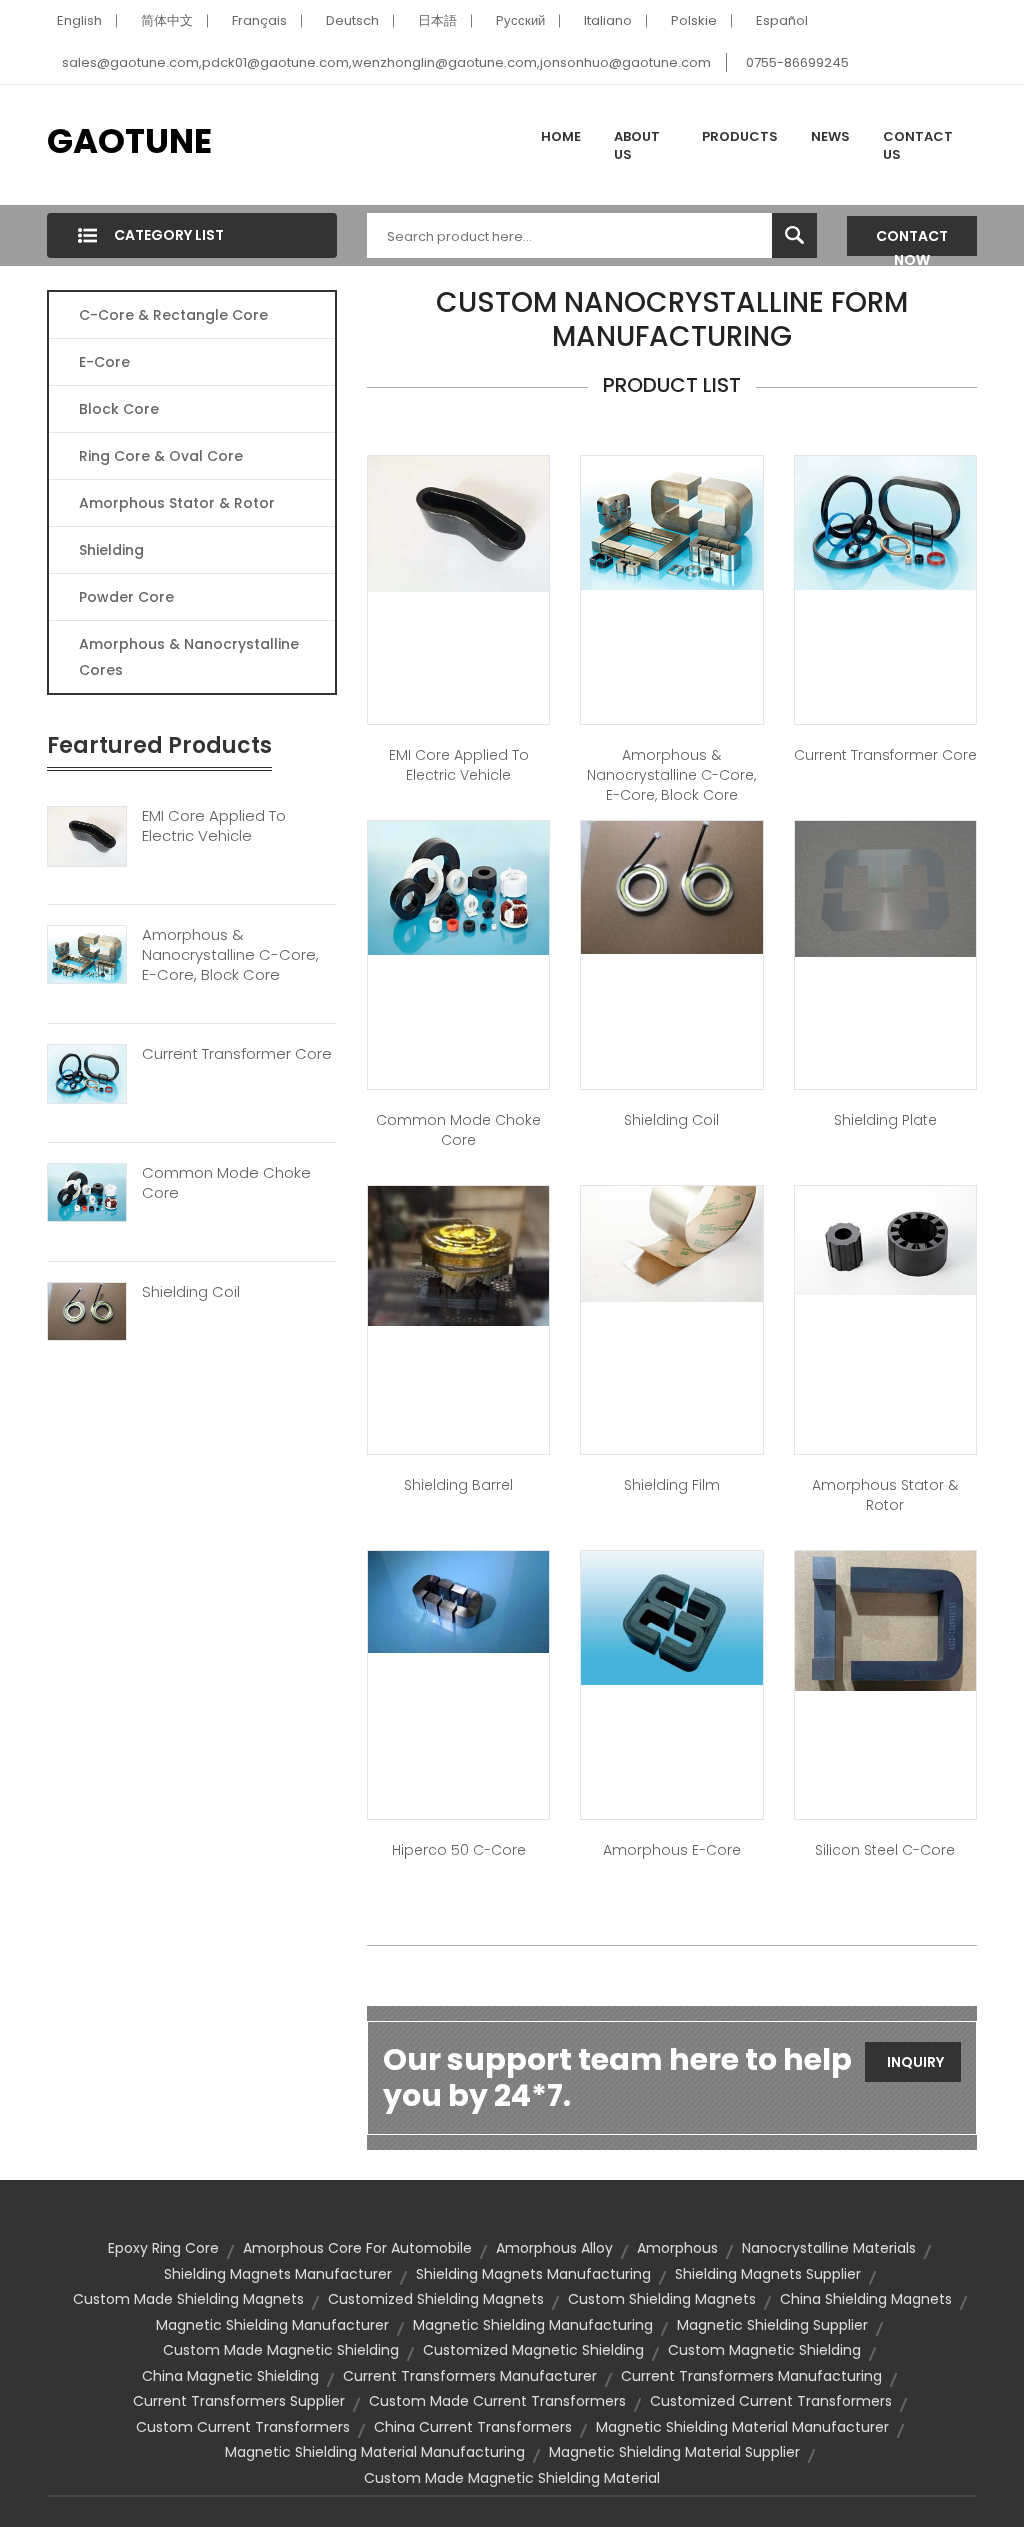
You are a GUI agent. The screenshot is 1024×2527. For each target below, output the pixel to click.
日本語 (437, 20)
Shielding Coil (191, 1292)
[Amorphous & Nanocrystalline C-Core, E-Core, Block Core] (87, 954)
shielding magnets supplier (768, 2274)
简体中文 (167, 20)
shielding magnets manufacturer (278, 2274)
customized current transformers (771, 2401)
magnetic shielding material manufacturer (742, 2427)
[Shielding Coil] (87, 1310)
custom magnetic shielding (764, 2350)
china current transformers (473, 2427)
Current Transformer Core (237, 1054)
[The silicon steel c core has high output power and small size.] (885, 1620)
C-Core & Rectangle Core (173, 315)
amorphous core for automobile (357, 2248)
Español (782, 20)
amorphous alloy (554, 2248)
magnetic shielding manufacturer (272, 2325)
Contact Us (918, 145)
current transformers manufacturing (751, 2376)
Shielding (111, 550)
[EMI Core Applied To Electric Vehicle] (87, 835)
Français (259, 20)
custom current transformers (243, 2427)
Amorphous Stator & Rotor (177, 503)
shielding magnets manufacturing (533, 2274)
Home (561, 136)
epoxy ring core (163, 2248)
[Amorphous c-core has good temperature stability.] (671, 522)
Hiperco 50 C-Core (459, 1850)
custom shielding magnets (662, 2299)
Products (740, 136)
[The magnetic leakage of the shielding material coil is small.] (671, 886)
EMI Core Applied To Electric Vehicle (214, 826)
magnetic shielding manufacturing (533, 2325)
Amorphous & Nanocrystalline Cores (189, 657)
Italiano (608, 20)
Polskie (694, 20)
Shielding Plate (885, 1120)
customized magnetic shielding (533, 2350)
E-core (104, 362)
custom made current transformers (497, 2401)
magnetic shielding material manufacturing (375, 2452)
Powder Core (126, 597)
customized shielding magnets (436, 2299)
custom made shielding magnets (188, 2299)
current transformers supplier (239, 2401)
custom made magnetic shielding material (512, 2478)
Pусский (520, 20)
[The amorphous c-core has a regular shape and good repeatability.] (458, 1601)
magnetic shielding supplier (772, 2325)
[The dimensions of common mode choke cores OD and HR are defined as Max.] (458, 887)
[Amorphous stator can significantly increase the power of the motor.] (885, 1239)
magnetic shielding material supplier (674, 2452)
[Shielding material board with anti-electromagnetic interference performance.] (885, 888)
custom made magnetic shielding (281, 2350)
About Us (637, 145)
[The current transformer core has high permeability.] (885, 522)
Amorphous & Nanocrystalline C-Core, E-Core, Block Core (230, 955)
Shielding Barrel (458, 1485)
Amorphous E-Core (672, 1850)
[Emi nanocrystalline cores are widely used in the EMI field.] (458, 523)
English (79, 20)
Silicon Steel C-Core (885, 1850)
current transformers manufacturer (470, 2376)
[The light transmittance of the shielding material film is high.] (671, 1243)
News (830, 136)
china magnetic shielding (230, 2376)
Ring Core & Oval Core (161, 456)
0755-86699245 (797, 62)
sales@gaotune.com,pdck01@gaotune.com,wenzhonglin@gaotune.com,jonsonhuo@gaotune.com (386, 62)
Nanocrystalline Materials (829, 2248)
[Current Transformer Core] (87, 1073)
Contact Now (912, 241)
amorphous (677, 2248)
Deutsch (352, 20)
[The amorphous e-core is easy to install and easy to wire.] (671, 1617)
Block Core (121, 409)
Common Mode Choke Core (226, 1183)
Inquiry (915, 2062)
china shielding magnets (866, 2299)
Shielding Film (672, 1485)
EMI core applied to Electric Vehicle (459, 765)
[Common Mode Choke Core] (87, 1192)
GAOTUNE (129, 141)
